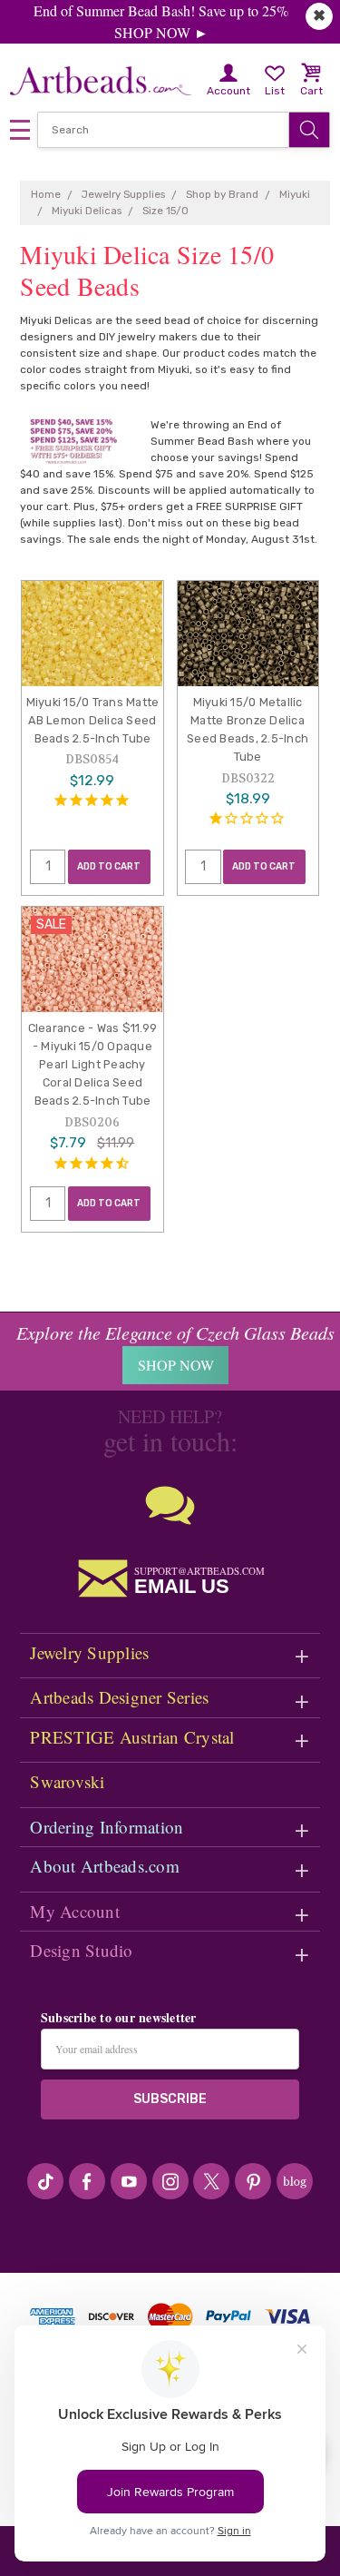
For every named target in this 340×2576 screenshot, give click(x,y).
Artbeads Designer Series (119, 1697)
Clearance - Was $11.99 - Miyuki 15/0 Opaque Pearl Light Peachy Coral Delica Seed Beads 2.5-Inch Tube (93, 1065)
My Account (75, 1911)
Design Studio (81, 1950)
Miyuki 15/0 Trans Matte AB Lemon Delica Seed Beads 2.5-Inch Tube (93, 720)
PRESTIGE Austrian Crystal (132, 1737)
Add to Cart (109, 866)
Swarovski (67, 1781)
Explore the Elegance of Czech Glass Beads (175, 1332)
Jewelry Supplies (89, 1652)
